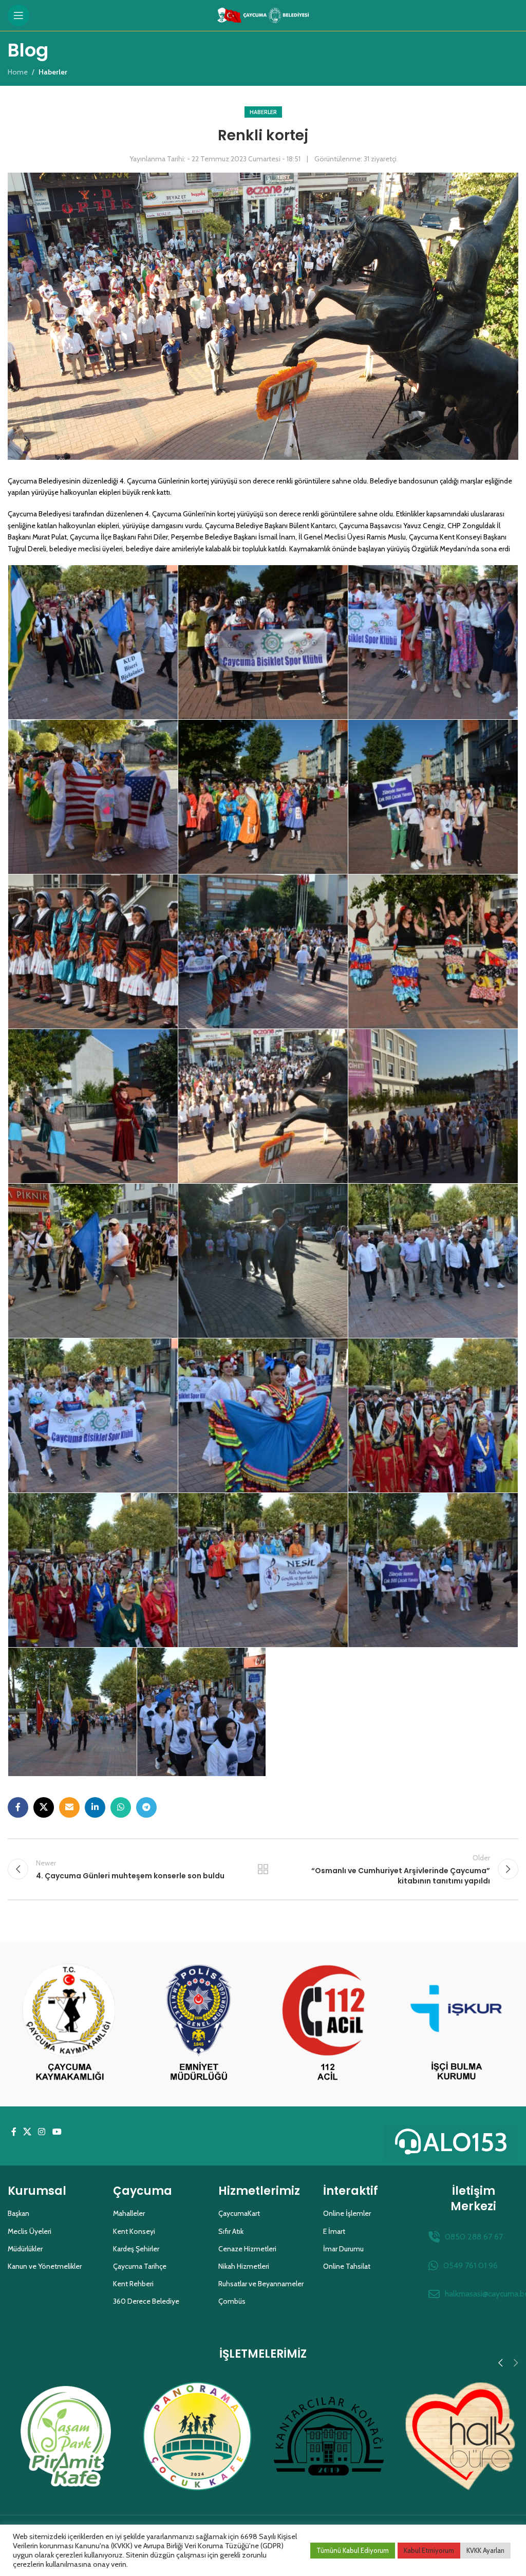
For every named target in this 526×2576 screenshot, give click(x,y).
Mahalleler (129, 2213)
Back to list (263, 1869)
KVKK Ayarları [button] (485, 2550)
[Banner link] (70, 2024)
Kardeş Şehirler (136, 2249)
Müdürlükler (25, 2249)
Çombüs (232, 2301)
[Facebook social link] (18, 1807)
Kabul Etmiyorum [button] (429, 2550)
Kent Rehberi (133, 2284)
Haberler (263, 112)
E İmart (334, 2231)
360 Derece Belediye (146, 2301)
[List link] (473, 2237)
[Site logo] (263, 14)
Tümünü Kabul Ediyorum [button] (353, 2550)
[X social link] (44, 1807)
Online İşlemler (347, 2213)
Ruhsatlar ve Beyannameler (261, 2284)
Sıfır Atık (231, 2231)
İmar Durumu (343, 2249)
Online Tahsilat (347, 2266)
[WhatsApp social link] (121, 1807)
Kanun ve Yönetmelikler (45, 2266)
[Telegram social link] (146, 1807)
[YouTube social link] (57, 2132)
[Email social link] (69, 1807)
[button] (500, 2363)
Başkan (18, 2213)
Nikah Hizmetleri (244, 2266)
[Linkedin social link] (95, 1807)
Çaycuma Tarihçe (140, 2266)
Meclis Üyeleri (30, 2231)
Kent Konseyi (134, 2231)
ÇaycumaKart (239, 2213)
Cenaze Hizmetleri (247, 2249)
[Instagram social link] (42, 2132)
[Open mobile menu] (18, 15)
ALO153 (466, 2142)
